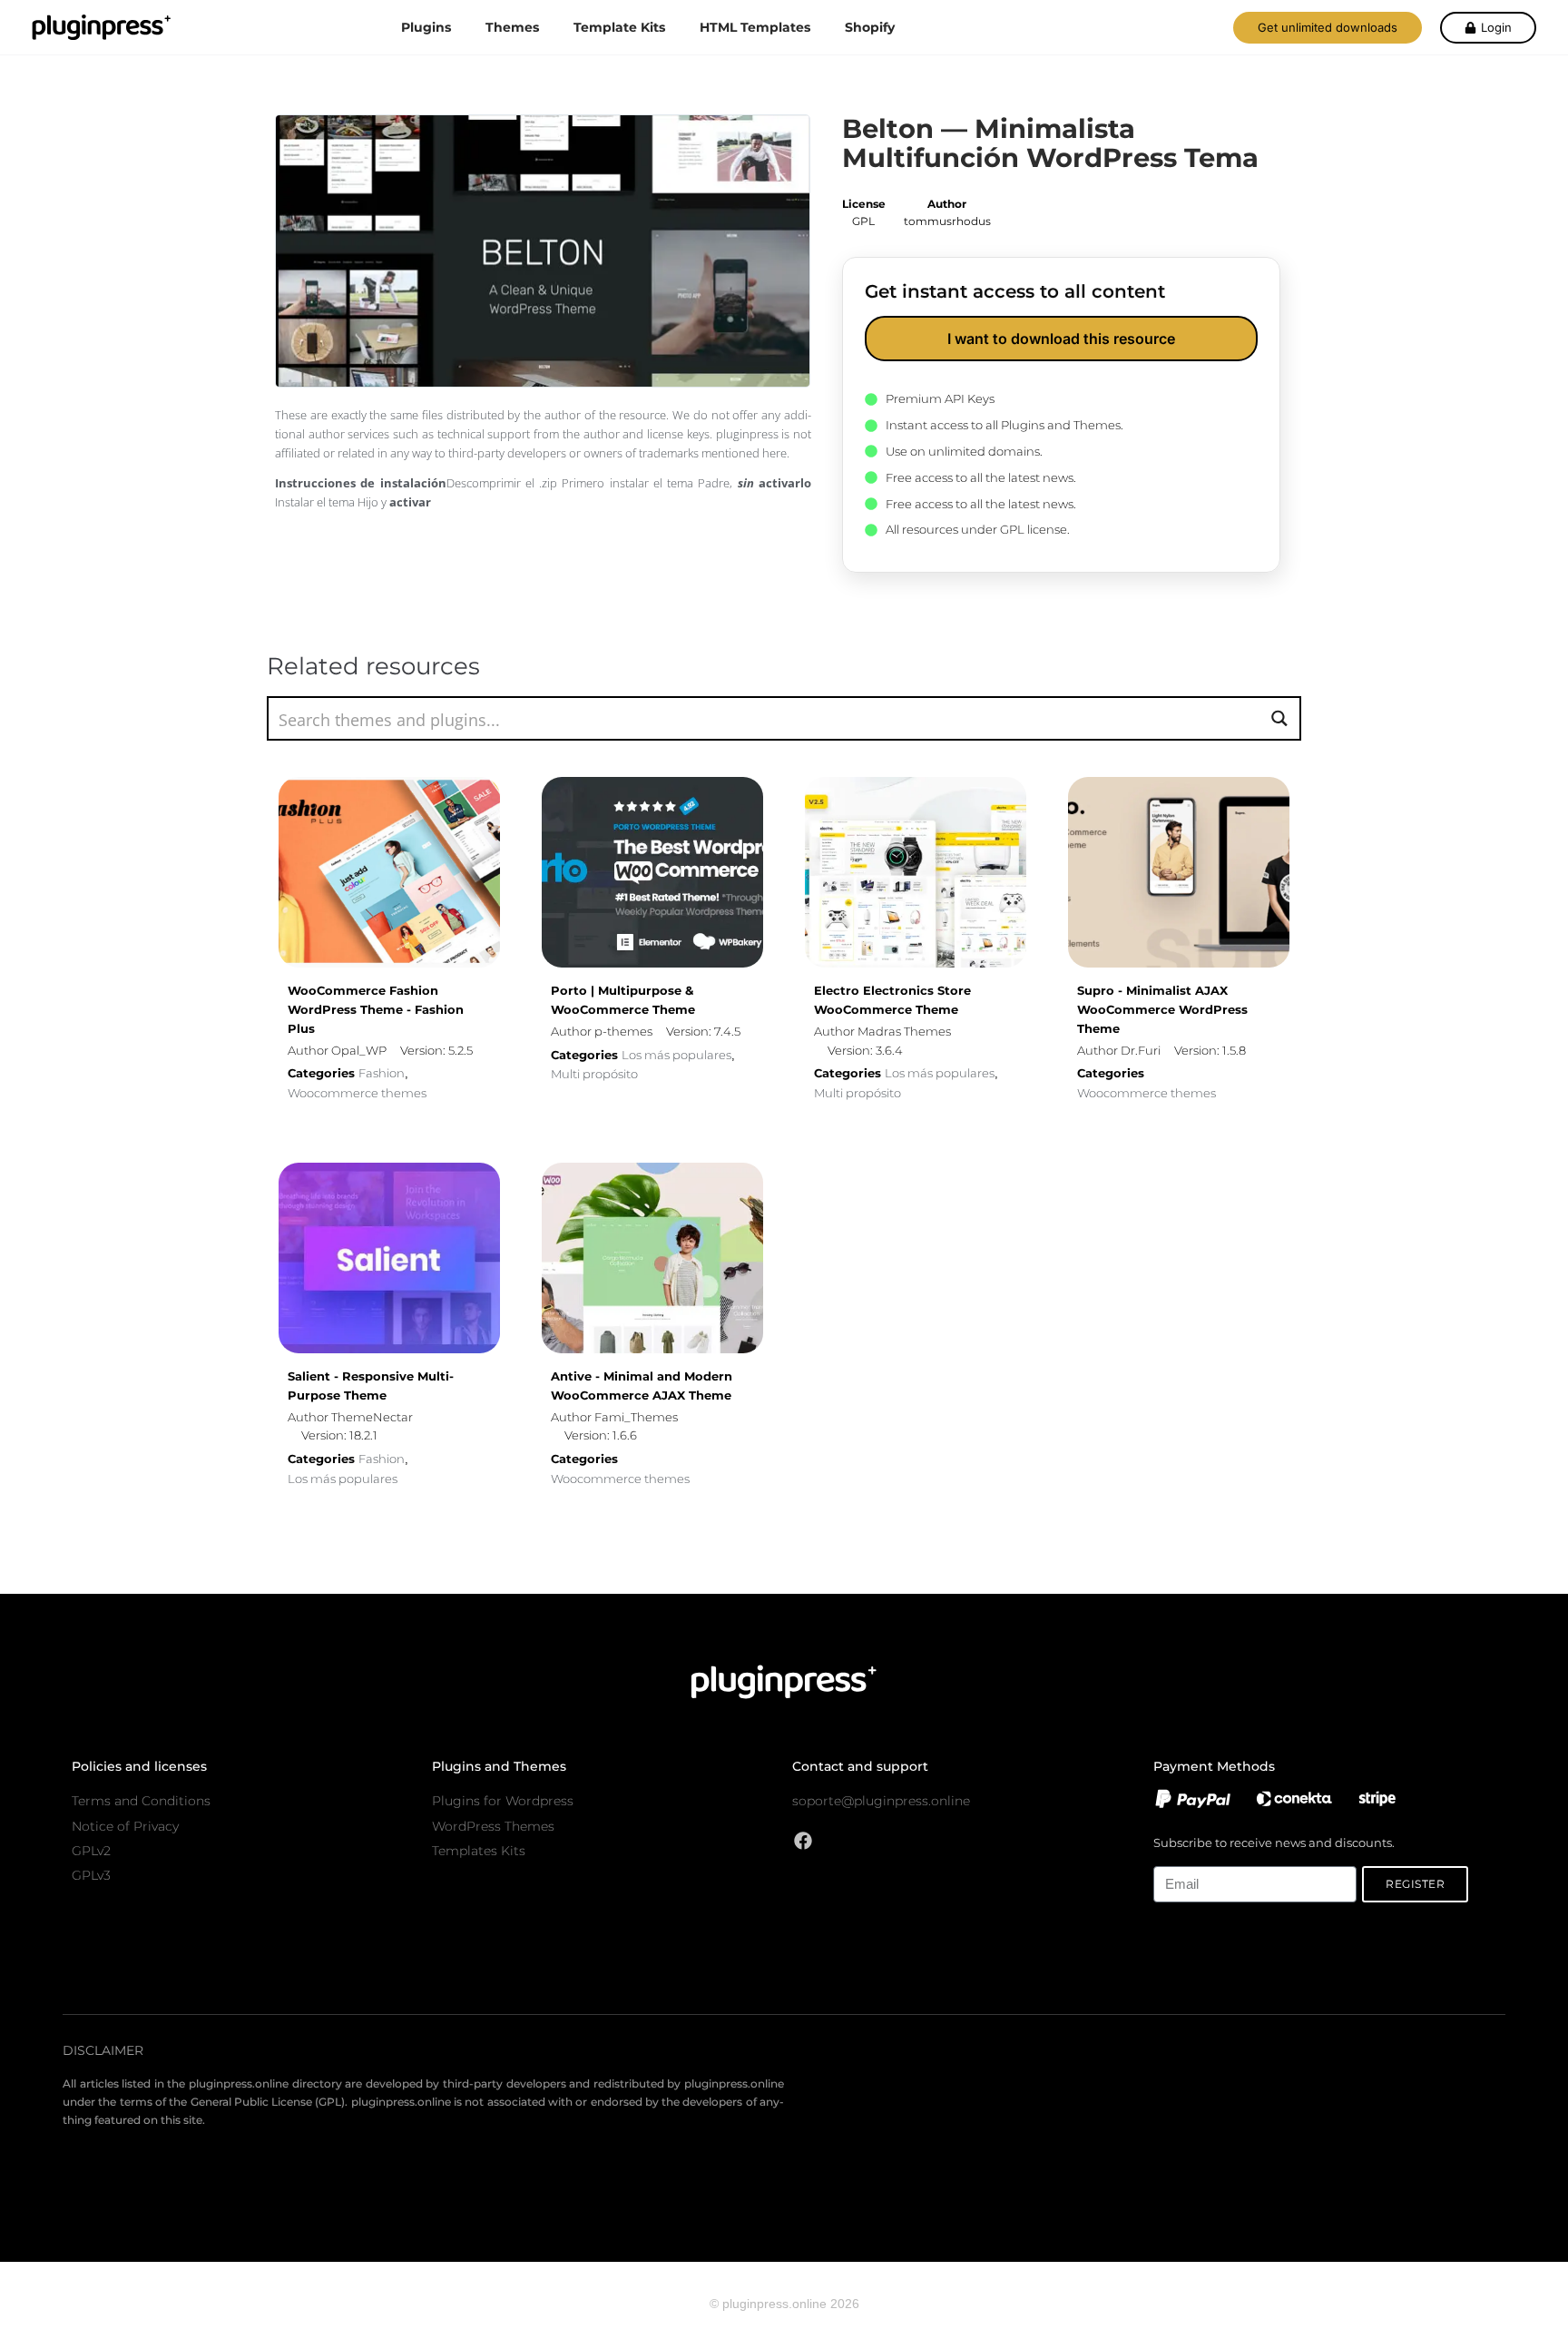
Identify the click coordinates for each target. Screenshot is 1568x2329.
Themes (512, 27)
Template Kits (619, 27)
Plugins (426, 27)
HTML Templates (755, 27)
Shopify (870, 27)
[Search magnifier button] (1279, 718)
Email (1168, 1856)
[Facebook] (803, 1841)
